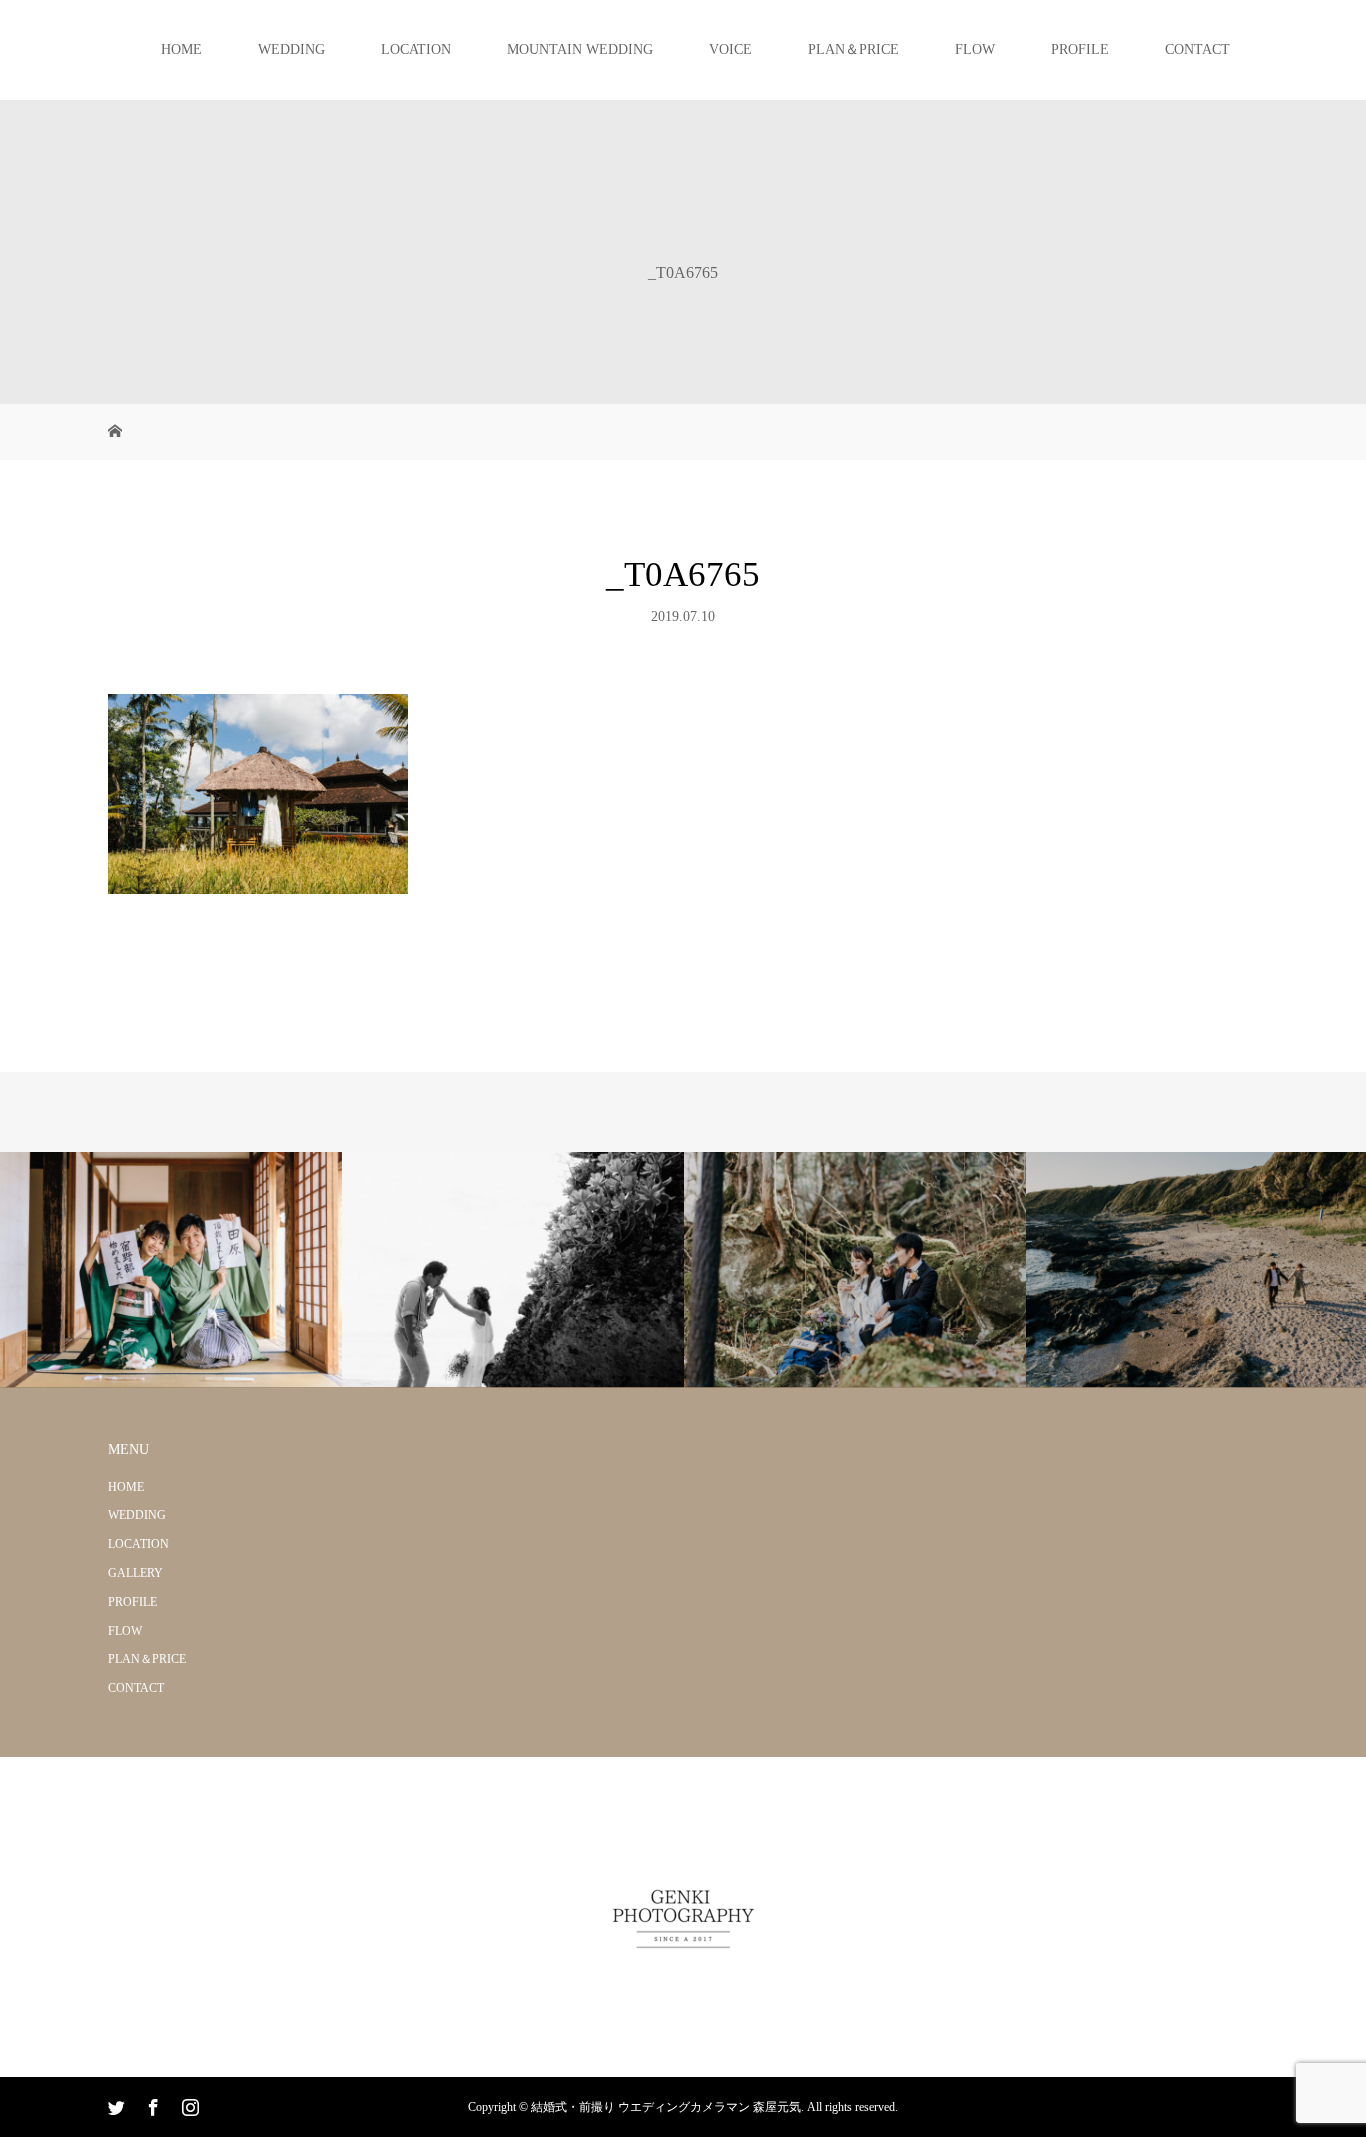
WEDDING (291, 49)
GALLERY (135, 1573)
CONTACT (1197, 49)
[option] (171, 1270)
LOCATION (416, 49)
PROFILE (1080, 49)
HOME (181, 49)
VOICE (730, 49)
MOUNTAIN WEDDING (580, 49)
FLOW (975, 49)
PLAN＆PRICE (853, 49)
